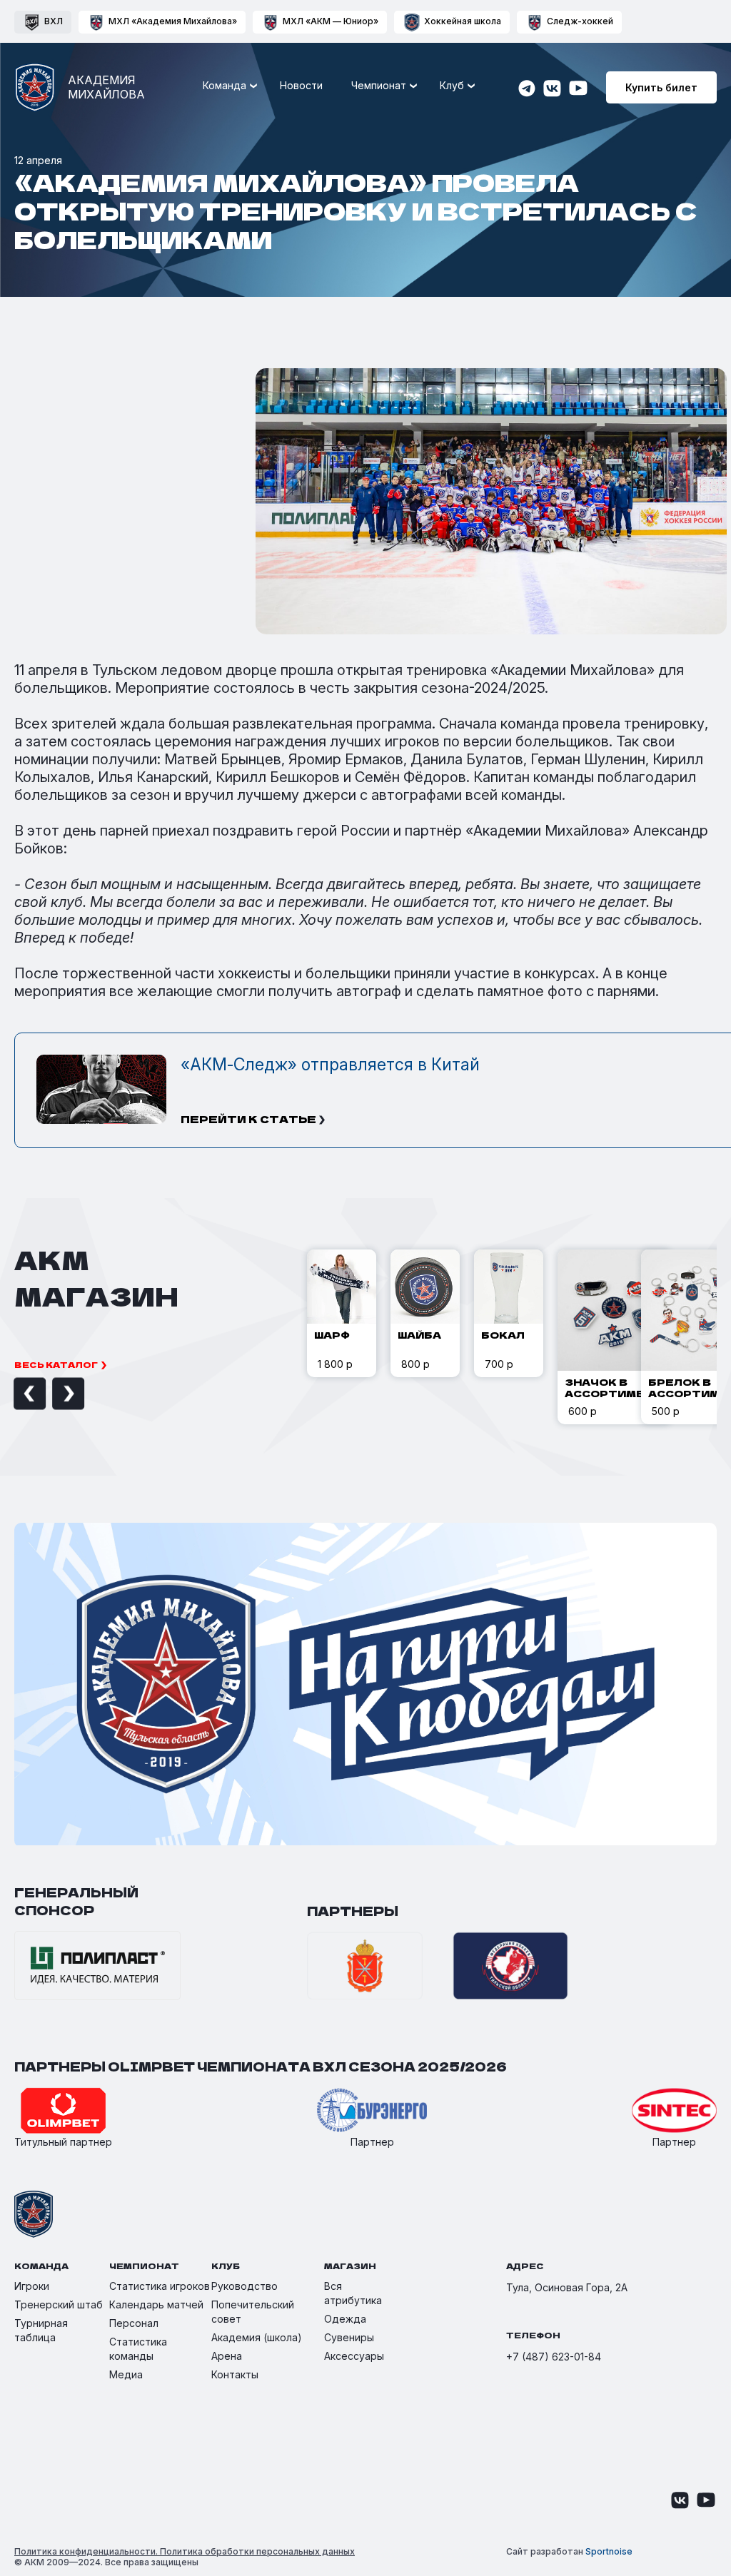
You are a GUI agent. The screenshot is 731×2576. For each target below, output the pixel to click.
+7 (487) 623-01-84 (554, 2357)
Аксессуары (354, 2356)
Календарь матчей (156, 2304)
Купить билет (661, 87)
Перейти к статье (248, 1119)
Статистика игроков (160, 2286)
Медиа (126, 2374)
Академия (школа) (257, 2337)
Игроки (32, 2286)
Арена (227, 2356)
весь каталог (56, 1364)
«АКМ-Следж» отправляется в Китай (330, 1065)
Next (52, 1394)
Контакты (235, 2374)
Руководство (244, 2286)
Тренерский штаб (59, 2304)
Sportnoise (609, 2551)
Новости (301, 85)
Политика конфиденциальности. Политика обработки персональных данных (185, 2551)
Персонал (134, 2323)
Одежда (345, 2319)
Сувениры (349, 2337)
